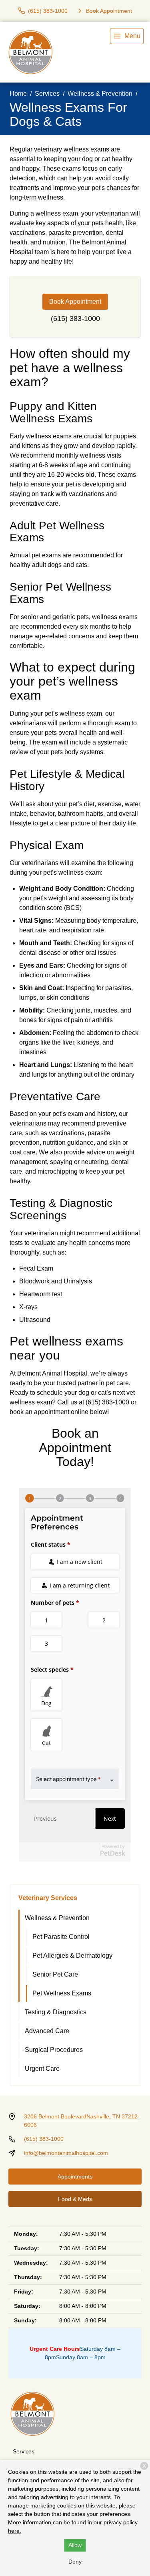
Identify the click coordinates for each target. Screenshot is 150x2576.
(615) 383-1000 (75, 319)
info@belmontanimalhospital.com (66, 2153)
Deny (75, 2562)
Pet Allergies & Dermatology (72, 1956)
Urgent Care (42, 2069)
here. (15, 2531)
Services (47, 94)
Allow (75, 2545)
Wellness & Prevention (100, 94)
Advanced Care (47, 2031)
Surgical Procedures (54, 2050)
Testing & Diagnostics (56, 2012)
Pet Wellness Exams (62, 1993)
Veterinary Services (48, 1898)
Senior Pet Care (55, 1974)
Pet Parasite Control (61, 1937)
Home (18, 94)
